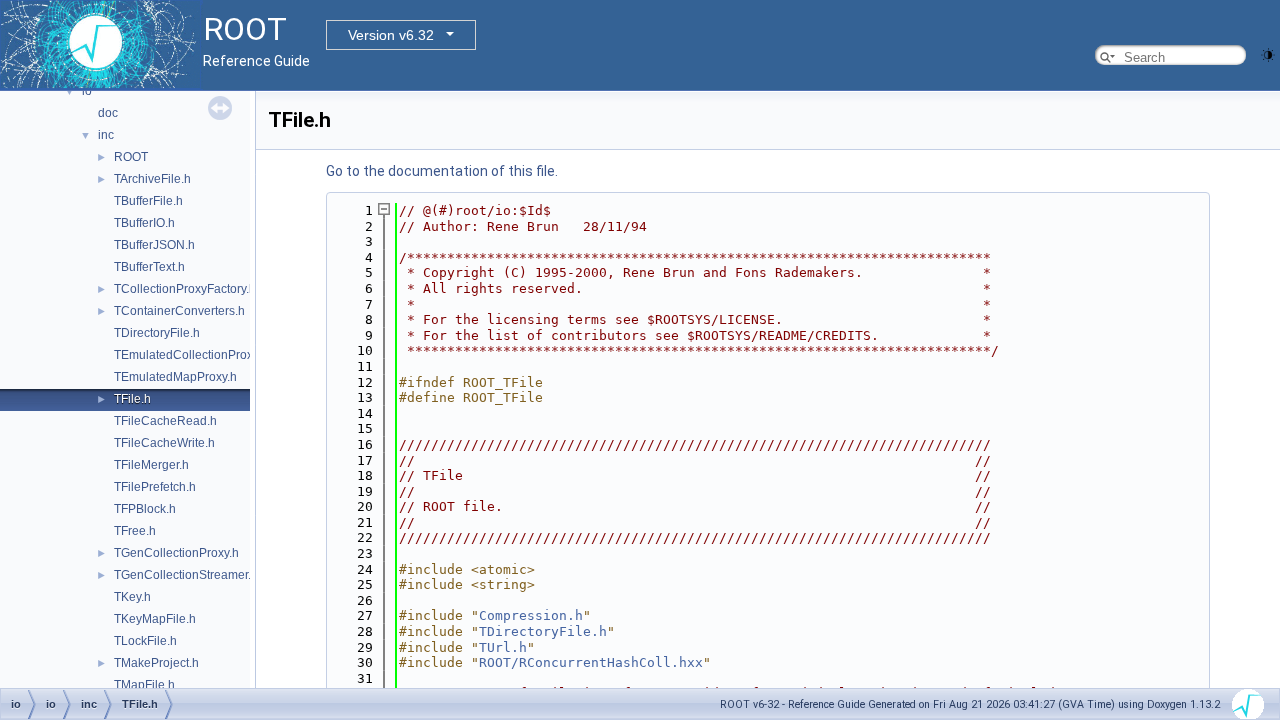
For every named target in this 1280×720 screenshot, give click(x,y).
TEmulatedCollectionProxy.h (191, 355)
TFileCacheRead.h (165, 421)
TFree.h (135, 531)
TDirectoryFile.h (157, 333)
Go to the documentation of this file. (442, 171)
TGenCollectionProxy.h (176, 553)
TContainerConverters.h (179, 311)
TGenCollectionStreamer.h (186, 575)
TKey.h (132, 597)
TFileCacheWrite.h (164, 443)
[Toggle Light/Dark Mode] (1268, 53)
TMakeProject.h (156, 663)
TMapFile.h (144, 685)
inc (106, 135)
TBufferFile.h (148, 201)
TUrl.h (503, 647)
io (87, 91)
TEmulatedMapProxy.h (175, 377)
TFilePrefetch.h (155, 487)
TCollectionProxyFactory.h (185, 289)
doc (108, 113)
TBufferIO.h (144, 223)
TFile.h (132, 399)
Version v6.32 (391, 35)
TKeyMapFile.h (155, 619)
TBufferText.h (149, 267)
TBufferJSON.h (154, 245)
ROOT (131, 157)
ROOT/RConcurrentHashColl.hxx (591, 662)
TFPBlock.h (145, 509)
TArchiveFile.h (152, 179)
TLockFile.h (145, 641)
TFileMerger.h (151, 465)
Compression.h (531, 615)
